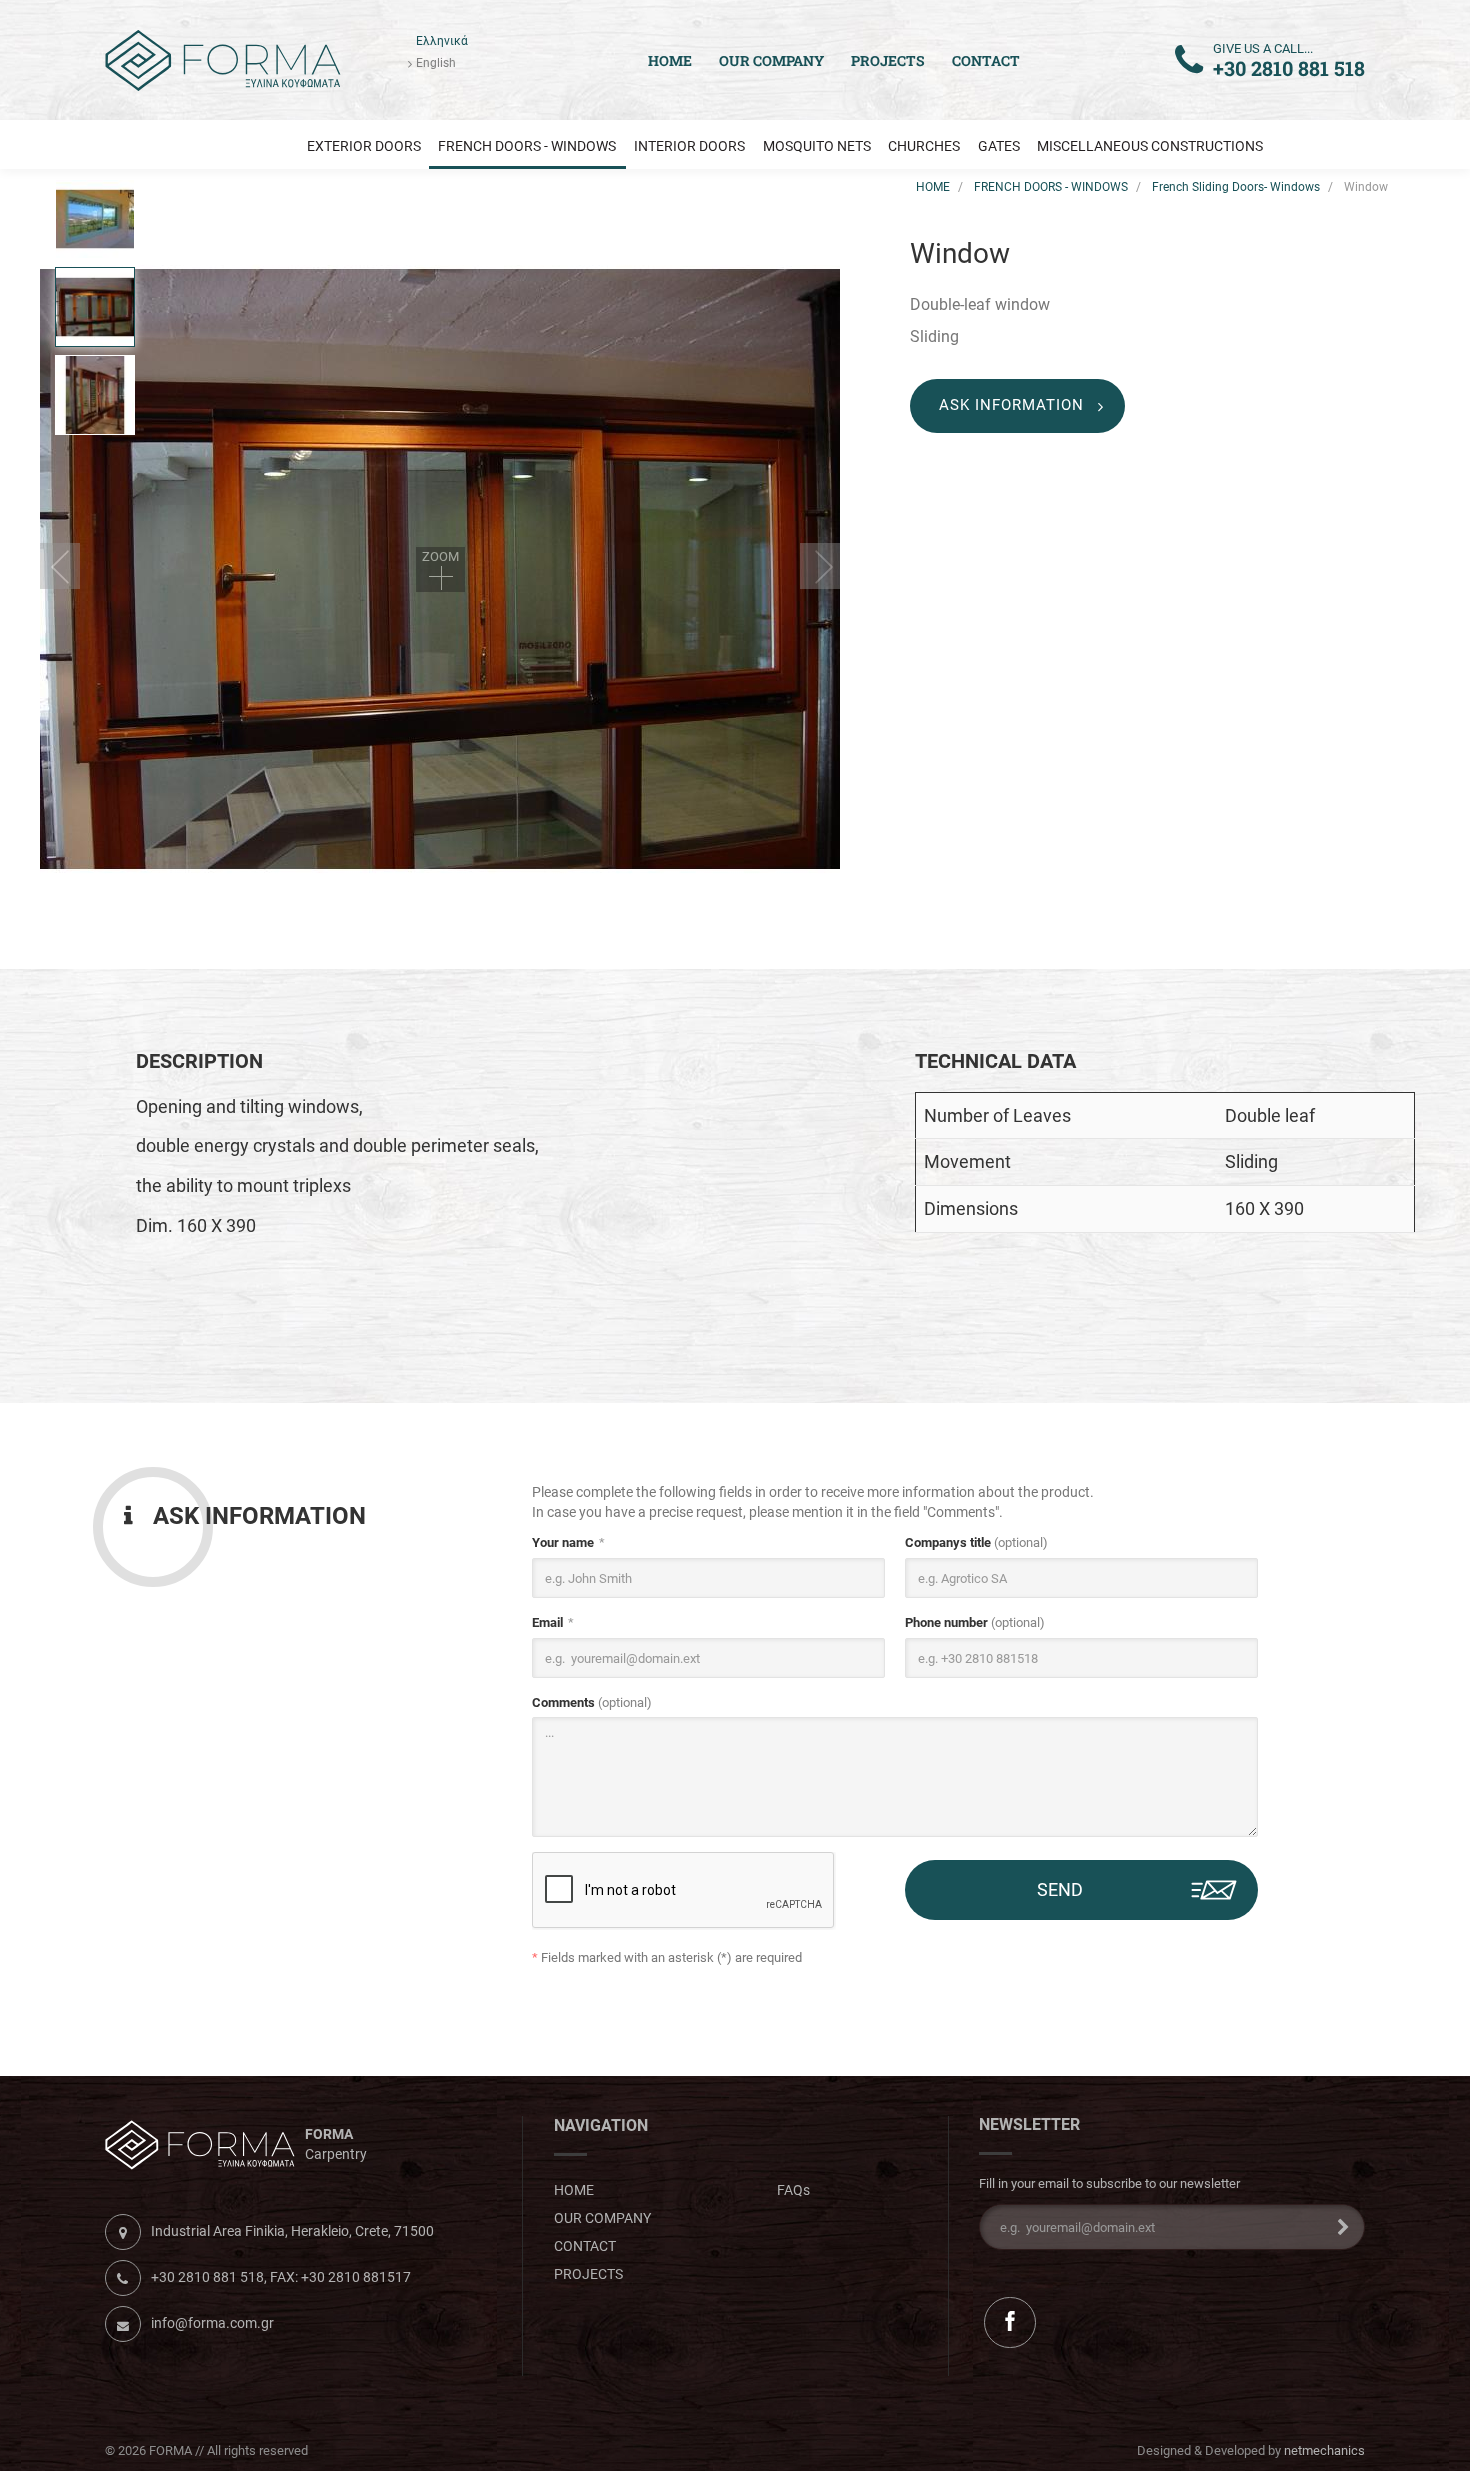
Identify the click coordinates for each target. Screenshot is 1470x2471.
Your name (563, 1542)
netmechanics (1324, 2450)
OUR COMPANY (771, 60)
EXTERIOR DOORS (364, 146)
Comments (592, 1702)
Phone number (975, 1622)
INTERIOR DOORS (689, 146)
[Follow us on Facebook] (1009, 2322)
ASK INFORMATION (1011, 405)
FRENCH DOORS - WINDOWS (527, 146)
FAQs (793, 2190)
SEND (1060, 1889)
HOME (933, 187)
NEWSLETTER (1029, 2125)
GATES (999, 146)
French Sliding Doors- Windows (1236, 187)
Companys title (976, 1542)
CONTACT (986, 60)
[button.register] (1337, 2227)
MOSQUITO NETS (817, 146)
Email (547, 1622)
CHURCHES (924, 146)
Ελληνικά (442, 41)
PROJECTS (888, 60)
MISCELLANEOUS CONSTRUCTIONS (1150, 146)
